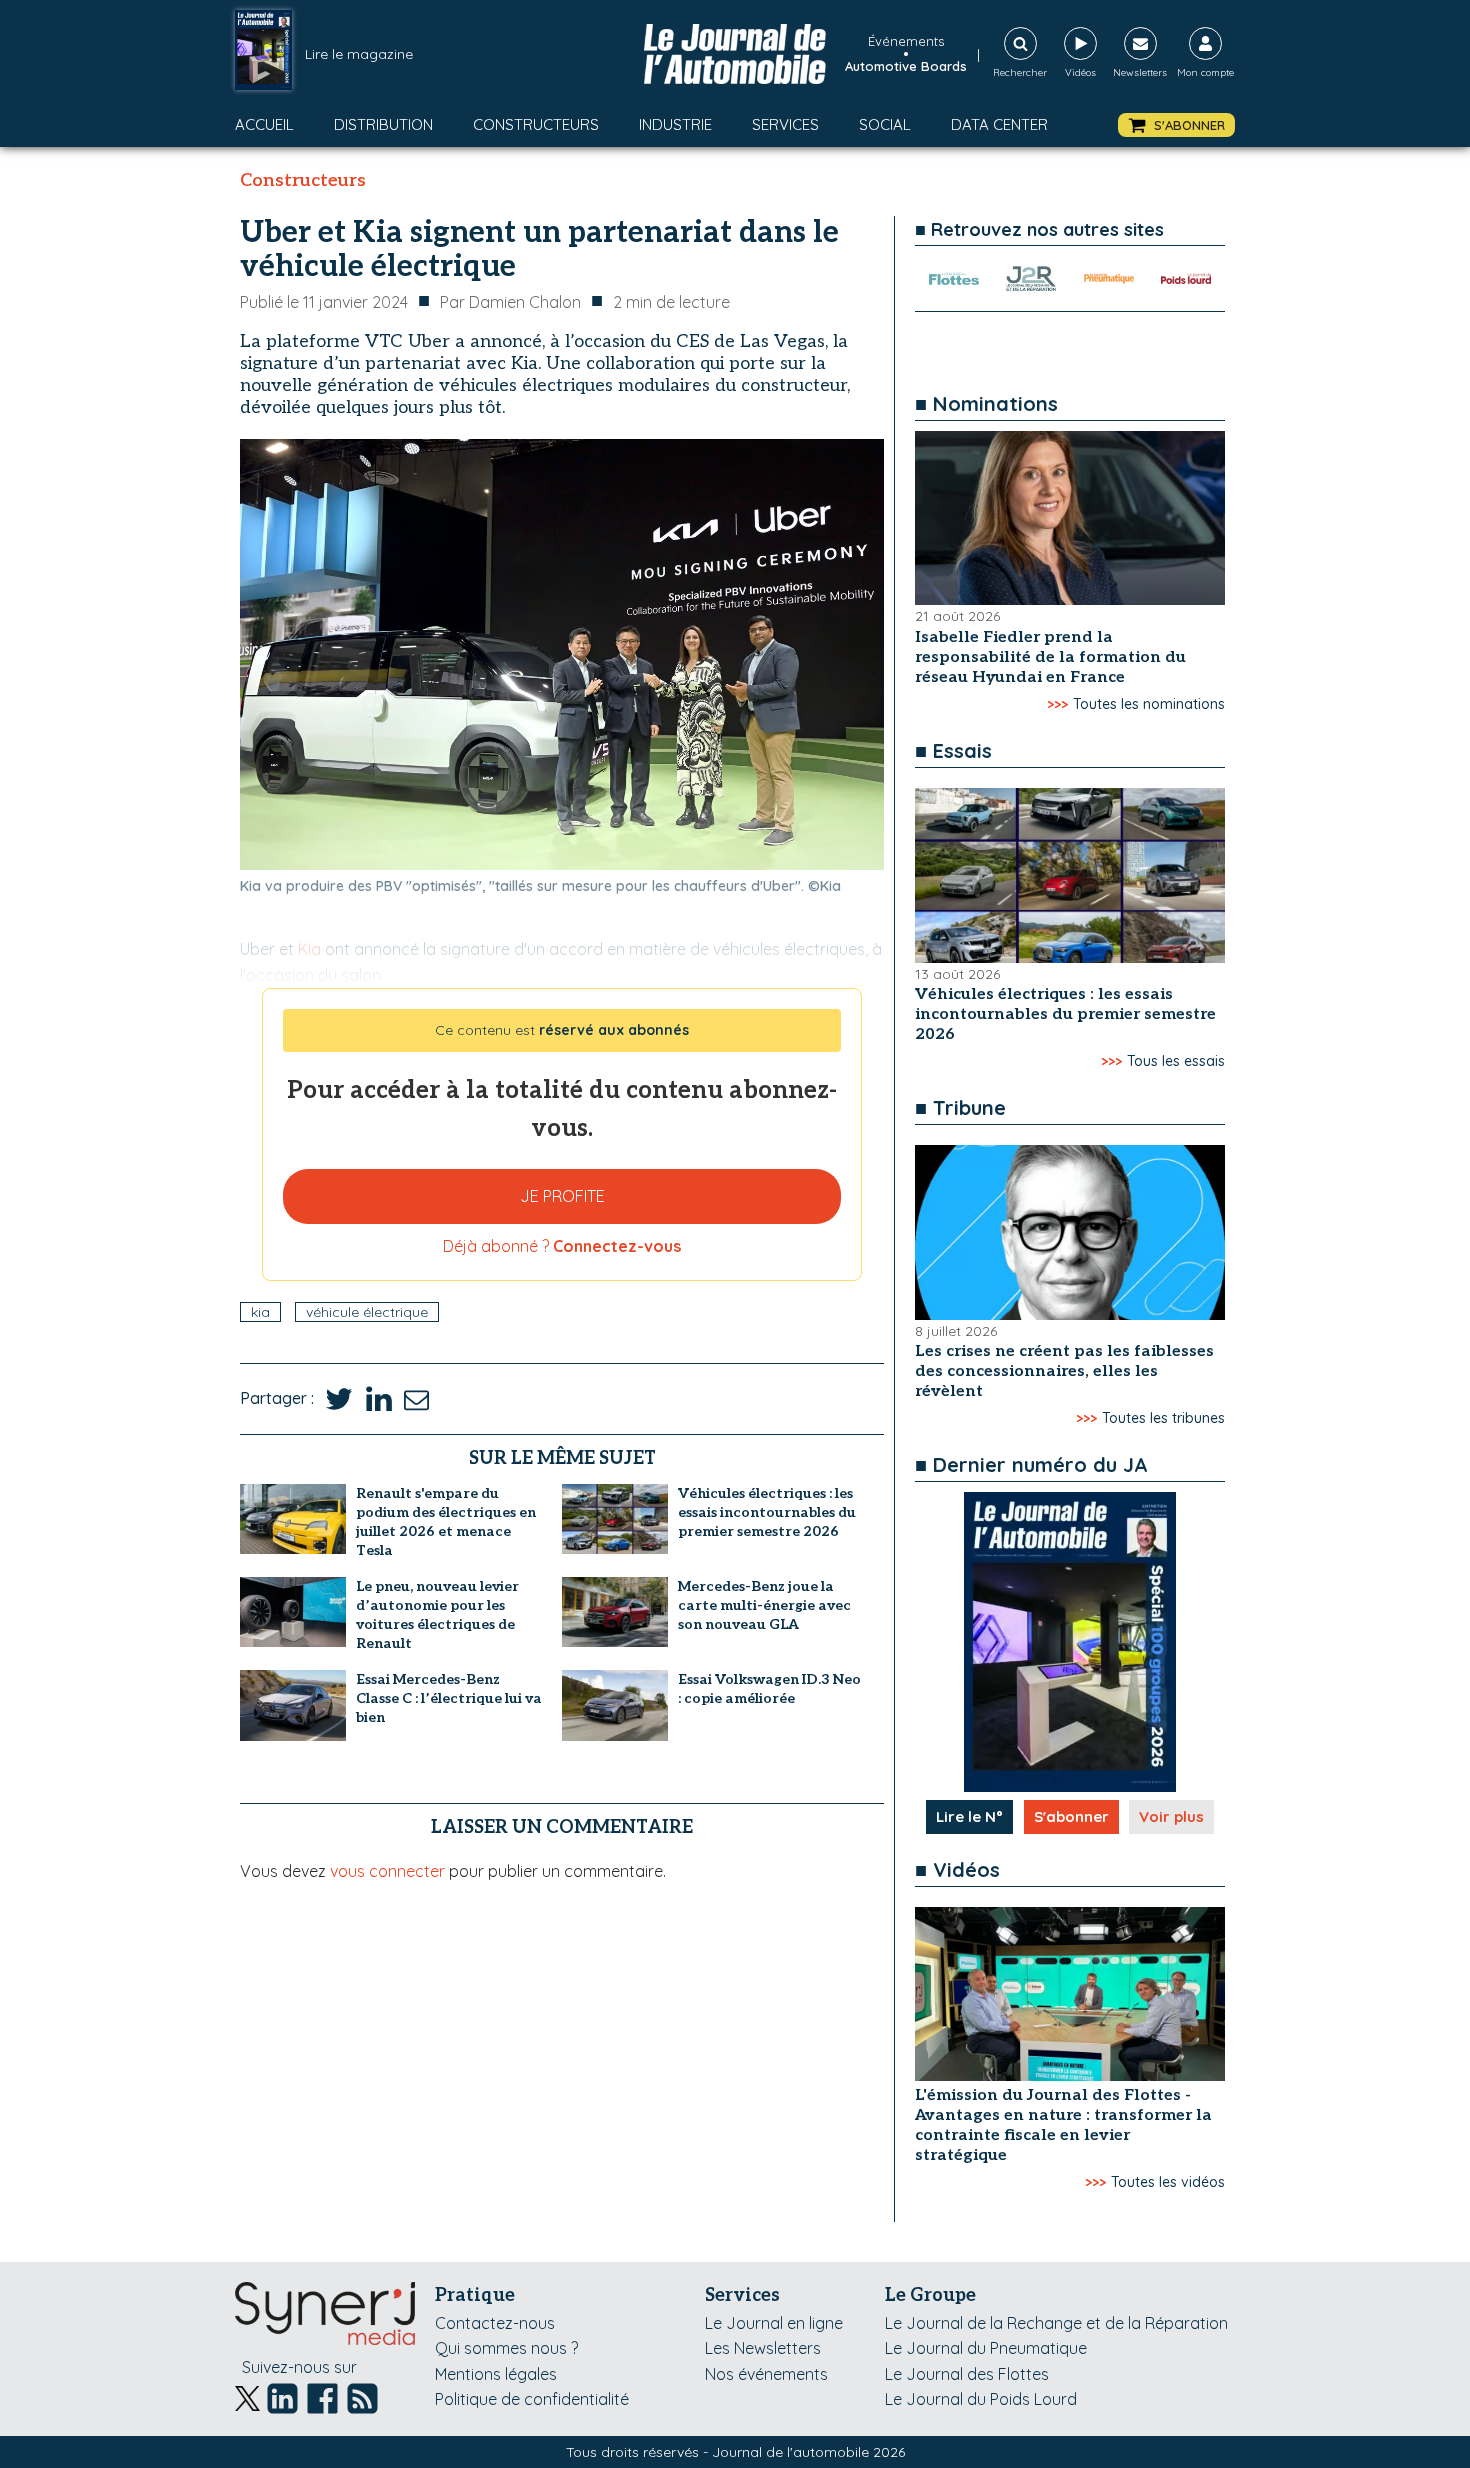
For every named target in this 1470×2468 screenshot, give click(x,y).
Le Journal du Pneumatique (986, 2348)
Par (510, 302)
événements (906, 41)
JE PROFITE (562, 1196)
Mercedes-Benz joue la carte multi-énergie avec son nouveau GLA (764, 1605)
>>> (1057, 704)
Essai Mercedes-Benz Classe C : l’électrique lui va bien (449, 1698)
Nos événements (766, 2374)
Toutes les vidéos (1168, 2182)
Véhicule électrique (367, 1312)
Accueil (264, 124)
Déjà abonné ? (562, 1246)
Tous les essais (1176, 1061)
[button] (1176, 125)
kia (260, 1312)
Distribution (383, 124)
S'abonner (1071, 1816)
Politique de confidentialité (532, 2399)
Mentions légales (496, 2374)
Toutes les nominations (1149, 704)
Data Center (999, 124)
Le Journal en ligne (774, 2323)
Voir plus (1171, 1816)
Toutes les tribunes (1163, 1418)
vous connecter (387, 1871)
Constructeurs (536, 124)
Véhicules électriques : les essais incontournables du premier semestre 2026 (767, 1512)
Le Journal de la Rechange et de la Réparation (1056, 2323)
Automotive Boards (906, 66)
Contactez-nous (495, 2323)
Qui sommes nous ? (506, 2348)
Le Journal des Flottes (967, 2374)
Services (785, 124)
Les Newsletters (763, 2348)
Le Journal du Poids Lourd (981, 2399)
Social (885, 124)
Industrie (675, 124)
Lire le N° (969, 1816)
